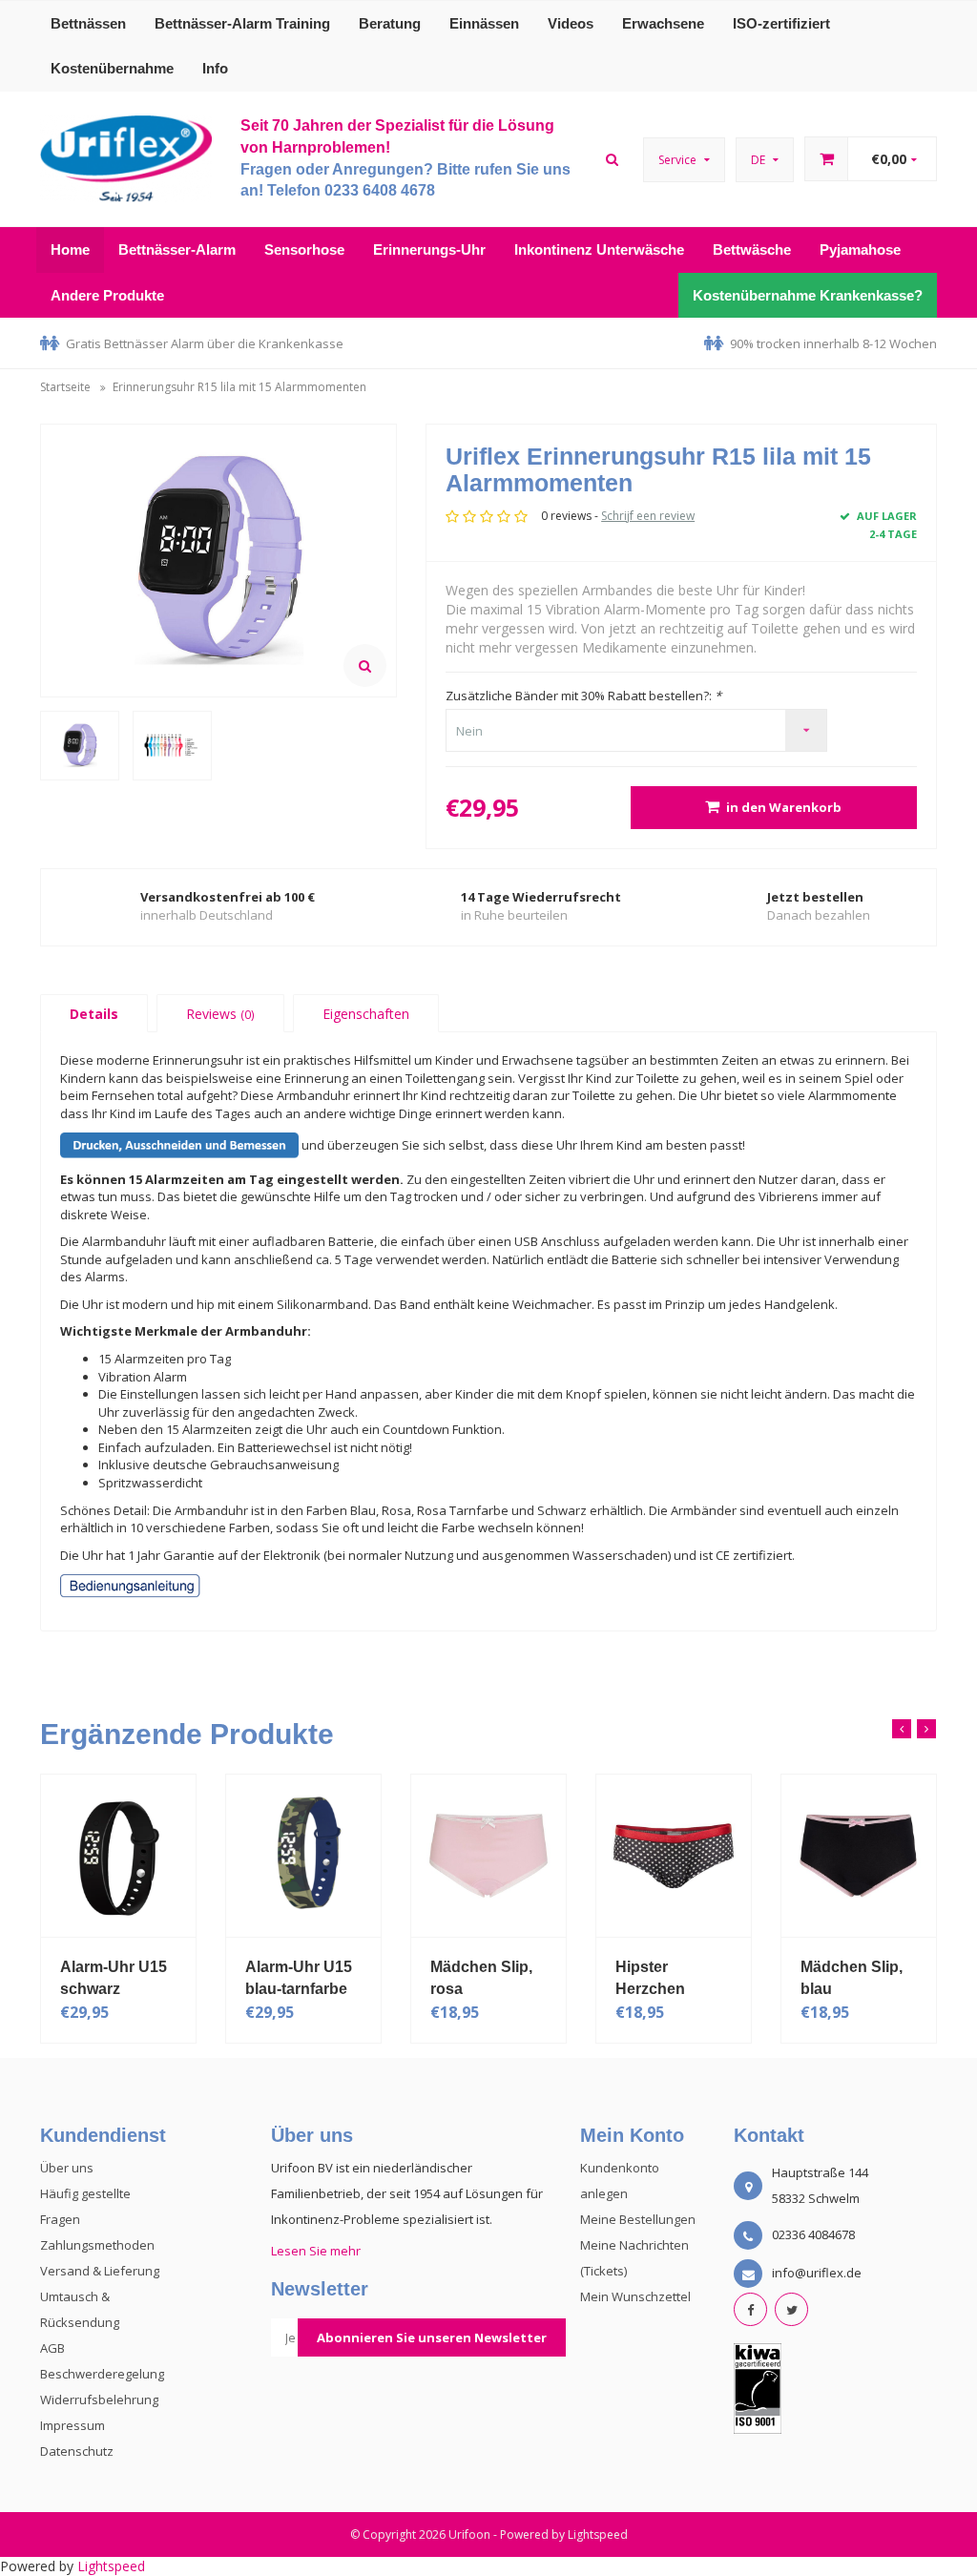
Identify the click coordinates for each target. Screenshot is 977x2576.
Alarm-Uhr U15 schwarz (114, 1978)
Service (679, 160)
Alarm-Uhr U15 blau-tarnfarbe (299, 1978)
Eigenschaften (366, 1014)
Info (215, 68)
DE (759, 160)
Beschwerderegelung (102, 2374)
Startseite (65, 387)
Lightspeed (598, 2534)
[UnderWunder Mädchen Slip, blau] (859, 1856)
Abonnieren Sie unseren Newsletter (432, 2337)
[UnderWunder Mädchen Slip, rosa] (488, 1856)
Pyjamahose (860, 249)
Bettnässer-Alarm (177, 249)
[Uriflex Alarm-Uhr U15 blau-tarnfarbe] (303, 1856)
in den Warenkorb (784, 807)
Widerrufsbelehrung (99, 2399)
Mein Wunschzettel (635, 2296)
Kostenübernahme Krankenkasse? (808, 295)
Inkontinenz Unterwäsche (599, 249)
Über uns (67, 2168)
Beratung (390, 23)
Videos (571, 23)
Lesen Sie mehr (316, 2251)
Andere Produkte (107, 295)
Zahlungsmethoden (97, 2245)
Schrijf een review (648, 516)
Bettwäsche (752, 249)
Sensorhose (304, 249)
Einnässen (484, 23)
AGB (52, 2348)
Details (94, 1014)
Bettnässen (88, 23)
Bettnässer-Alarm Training (242, 23)
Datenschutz (77, 2451)
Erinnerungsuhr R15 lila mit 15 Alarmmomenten (239, 387)
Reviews (220, 1014)
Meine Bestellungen (638, 2219)
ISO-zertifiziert (781, 23)
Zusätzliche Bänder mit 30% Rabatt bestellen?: (583, 696)
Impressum (73, 2425)
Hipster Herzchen (650, 1978)
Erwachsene (663, 23)
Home (70, 249)
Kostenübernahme (112, 68)
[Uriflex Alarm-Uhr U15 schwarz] (118, 1856)
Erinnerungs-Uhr (429, 249)
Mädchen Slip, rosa (481, 1978)
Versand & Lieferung (100, 2271)
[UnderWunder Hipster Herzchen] (674, 1856)
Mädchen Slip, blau (852, 1978)
